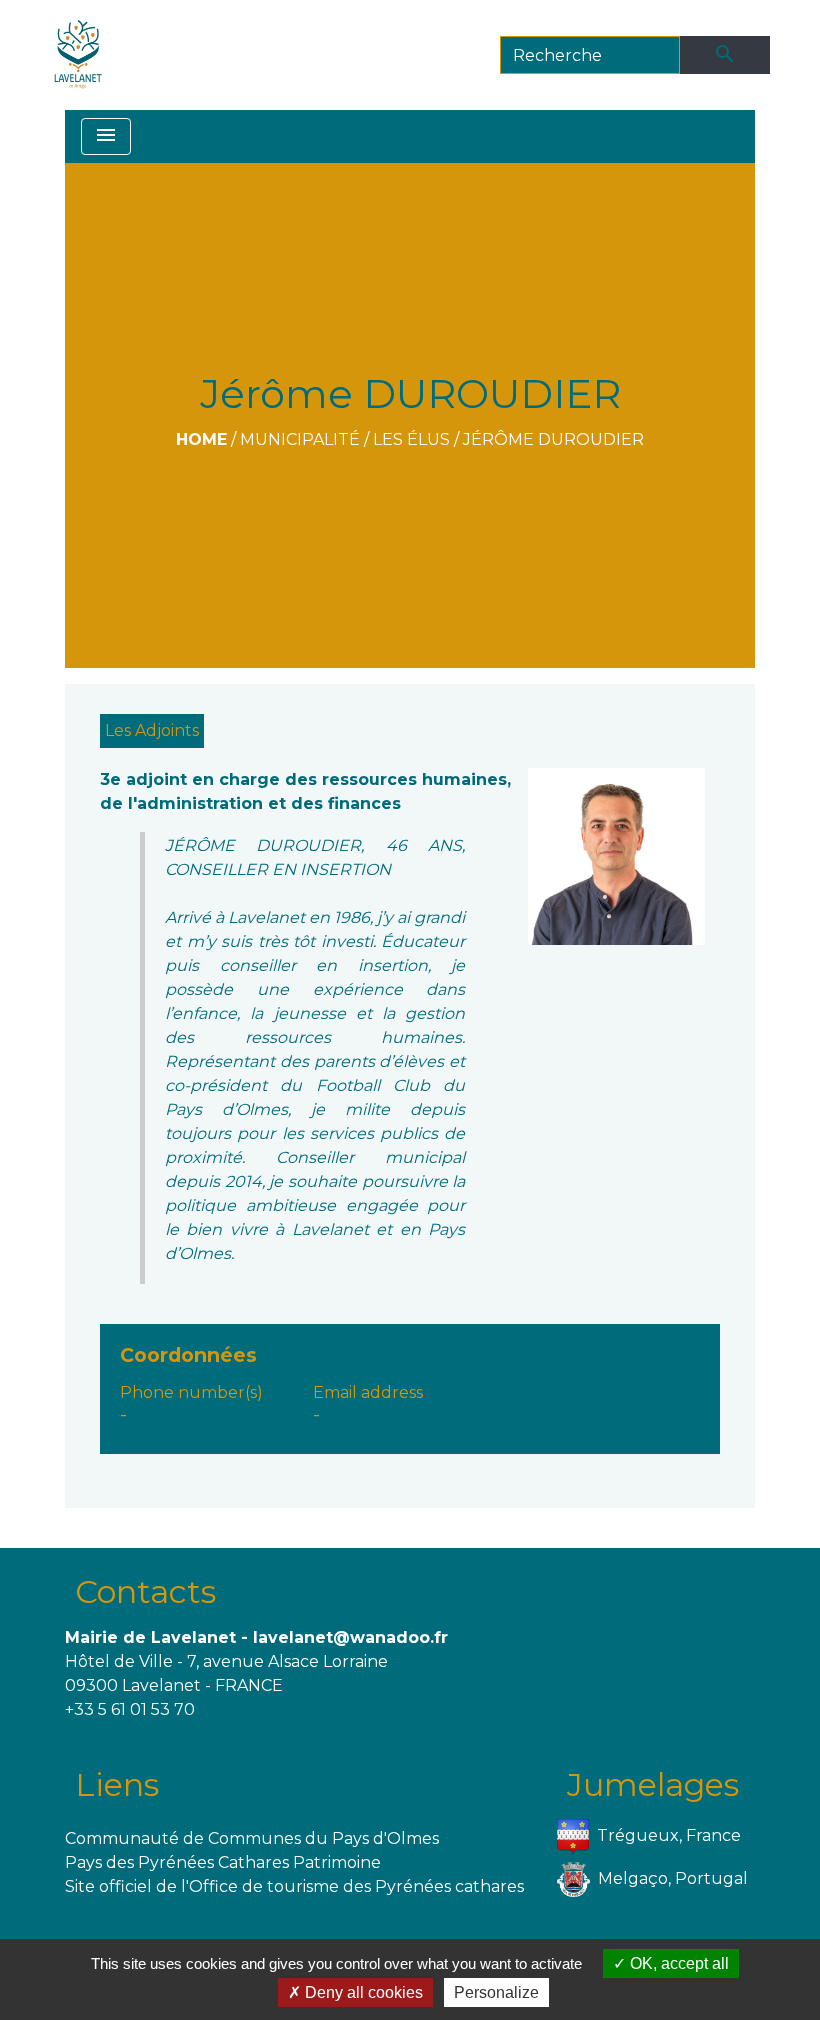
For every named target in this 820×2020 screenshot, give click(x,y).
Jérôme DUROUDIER (553, 439)
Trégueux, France (669, 1835)
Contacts (145, 1591)
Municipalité (300, 439)
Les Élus (411, 439)
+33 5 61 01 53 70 (130, 1709)
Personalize (496, 1992)
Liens (117, 1784)
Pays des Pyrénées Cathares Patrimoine (223, 1862)
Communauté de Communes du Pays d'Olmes (252, 1838)
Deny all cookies (362, 1992)
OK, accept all (677, 1963)
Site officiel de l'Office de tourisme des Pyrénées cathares (294, 1886)
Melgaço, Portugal (673, 1878)
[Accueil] (78, 55)
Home (201, 439)
